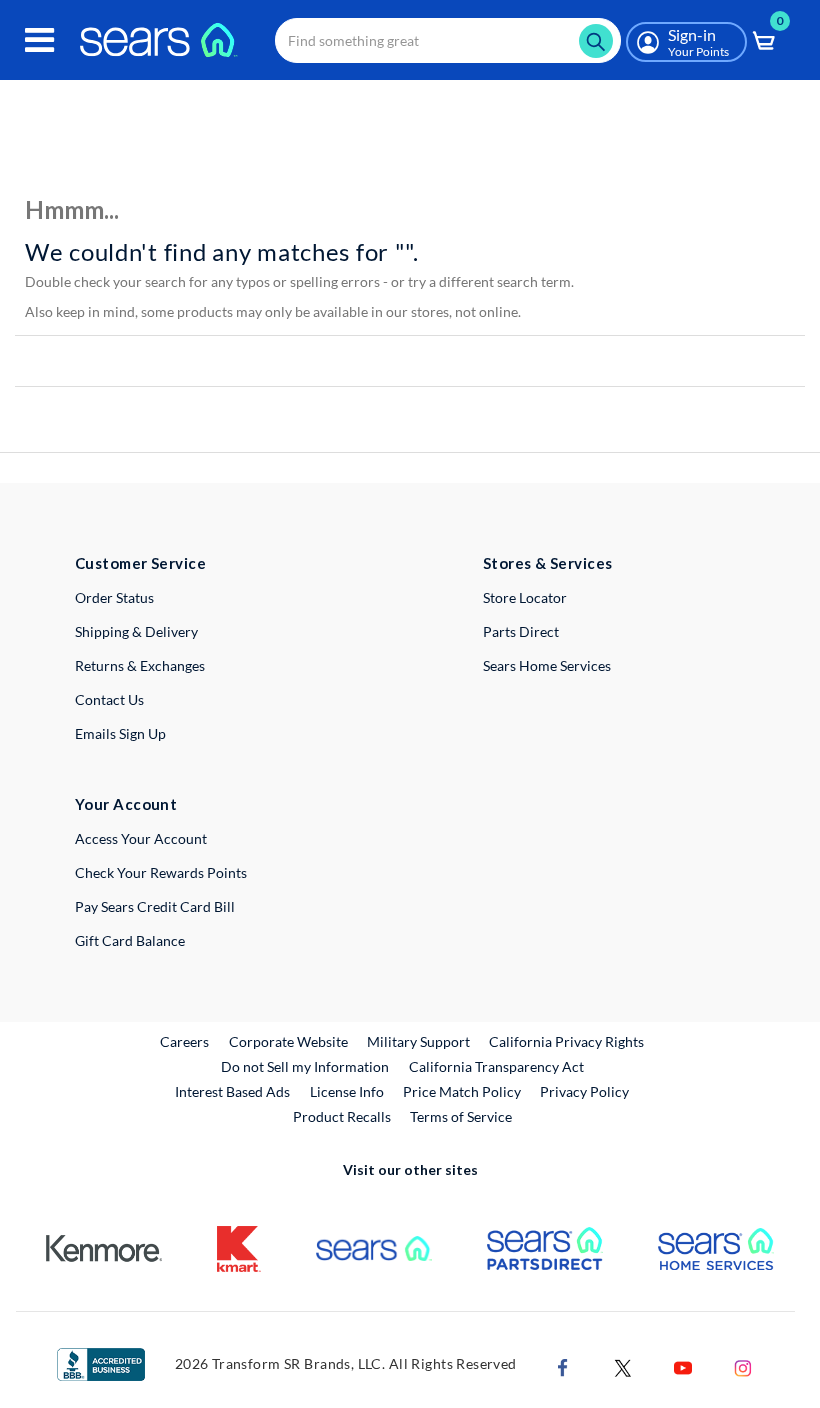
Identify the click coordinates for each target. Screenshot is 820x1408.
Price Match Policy (462, 1091)
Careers (185, 1041)
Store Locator (525, 597)
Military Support (419, 1041)
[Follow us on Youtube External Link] (683, 1365)
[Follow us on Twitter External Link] (623, 1365)
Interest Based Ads (232, 1091)
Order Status (114, 597)
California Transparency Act (496, 1066)
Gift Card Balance (130, 940)
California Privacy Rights (566, 1041)
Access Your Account (141, 838)
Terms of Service (461, 1116)
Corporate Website (289, 1041)
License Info (347, 1091)
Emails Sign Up (120, 733)
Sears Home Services (547, 665)
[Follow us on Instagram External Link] (743, 1365)
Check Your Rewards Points (161, 872)
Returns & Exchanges (140, 665)
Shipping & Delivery (136, 631)
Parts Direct (521, 631)
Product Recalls (342, 1116)
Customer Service (140, 563)
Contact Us (109, 699)
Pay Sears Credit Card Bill (155, 906)
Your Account (126, 804)
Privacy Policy (584, 1091)
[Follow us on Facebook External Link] (563, 1365)
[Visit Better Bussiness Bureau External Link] (101, 1362)
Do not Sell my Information (305, 1066)
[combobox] (448, 40)
